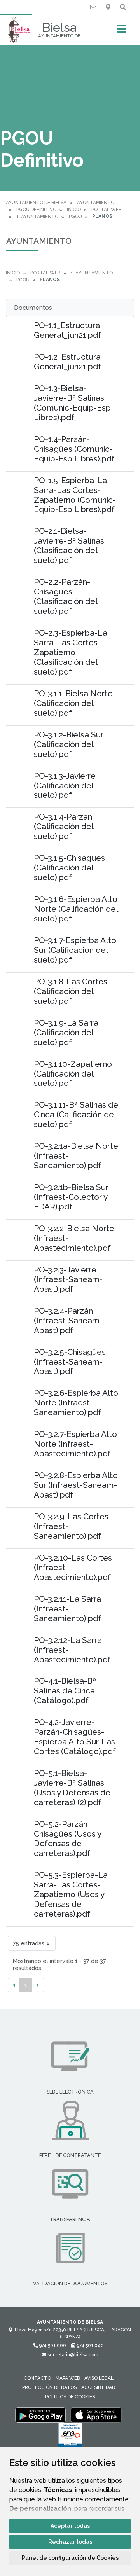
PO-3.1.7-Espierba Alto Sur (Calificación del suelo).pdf (75, 950)
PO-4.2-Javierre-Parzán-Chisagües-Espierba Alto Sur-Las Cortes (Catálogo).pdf (75, 1737)
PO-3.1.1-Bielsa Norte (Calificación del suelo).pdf (73, 703)
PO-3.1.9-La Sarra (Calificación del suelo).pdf (66, 1032)
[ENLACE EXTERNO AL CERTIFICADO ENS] (70, 2437)
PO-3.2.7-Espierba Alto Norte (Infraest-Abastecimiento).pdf (75, 1444)
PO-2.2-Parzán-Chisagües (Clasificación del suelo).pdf (66, 596)
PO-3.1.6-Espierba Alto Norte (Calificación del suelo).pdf (76, 909)
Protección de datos (49, 2387)
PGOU (75, 217)
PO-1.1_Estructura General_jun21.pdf (67, 330)
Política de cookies (70, 2397)
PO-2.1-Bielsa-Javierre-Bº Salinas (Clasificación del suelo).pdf (69, 545)
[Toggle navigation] (122, 31)
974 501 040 (90, 2345)
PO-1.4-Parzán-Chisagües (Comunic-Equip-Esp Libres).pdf (74, 449)
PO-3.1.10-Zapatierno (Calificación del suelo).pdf (73, 1074)
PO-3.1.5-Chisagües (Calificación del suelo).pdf (69, 868)
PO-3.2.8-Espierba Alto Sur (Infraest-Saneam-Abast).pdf (76, 1485)
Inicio (74, 210)
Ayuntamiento (96, 203)
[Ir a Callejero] (108, 7)
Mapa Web (68, 2378)
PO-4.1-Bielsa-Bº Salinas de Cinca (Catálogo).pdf (65, 1691)
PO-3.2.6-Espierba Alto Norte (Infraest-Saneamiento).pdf (76, 1402)
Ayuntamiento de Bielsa (36, 203)
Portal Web (106, 210)
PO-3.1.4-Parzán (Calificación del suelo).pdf (64, 826)
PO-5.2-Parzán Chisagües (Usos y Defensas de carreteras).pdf (67, 1839)
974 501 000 (52, 2345)
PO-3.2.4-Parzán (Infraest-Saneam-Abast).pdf (68, 1320)
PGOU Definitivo (36, 210)
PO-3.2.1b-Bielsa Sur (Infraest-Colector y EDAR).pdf (71, 1197)
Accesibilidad (98, 2387)
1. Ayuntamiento (37, 217)
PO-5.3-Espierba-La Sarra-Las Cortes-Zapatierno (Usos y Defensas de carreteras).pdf (71, 1894)
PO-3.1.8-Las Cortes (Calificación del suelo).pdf (71, 991)
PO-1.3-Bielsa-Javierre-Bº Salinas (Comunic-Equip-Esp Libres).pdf (72, 403)
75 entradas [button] (29, 1943)
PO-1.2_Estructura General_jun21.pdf (67, 362)
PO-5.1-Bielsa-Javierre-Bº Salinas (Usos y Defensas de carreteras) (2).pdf (72, 1788)
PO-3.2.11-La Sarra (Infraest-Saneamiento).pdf (67, 1609)
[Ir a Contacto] (93, 7)
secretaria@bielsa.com (72, 2355)
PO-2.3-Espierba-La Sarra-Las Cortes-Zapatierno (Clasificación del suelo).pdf (71, 652)
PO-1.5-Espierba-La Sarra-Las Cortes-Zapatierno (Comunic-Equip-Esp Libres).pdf (75, 495)
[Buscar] (123, 7)
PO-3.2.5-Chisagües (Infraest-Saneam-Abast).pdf (70, 1362)
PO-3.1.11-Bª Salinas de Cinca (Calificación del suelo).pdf (76, 1114)
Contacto (37, 2378)
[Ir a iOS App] (96, 2415)
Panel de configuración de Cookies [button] (70, 2558)
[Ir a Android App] (40, 2415)
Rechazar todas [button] (70, 2542)
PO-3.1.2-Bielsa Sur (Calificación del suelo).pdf (69, 744)
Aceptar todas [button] (70, 2526)
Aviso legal (99, 2378)
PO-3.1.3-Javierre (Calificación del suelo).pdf (65, 786)
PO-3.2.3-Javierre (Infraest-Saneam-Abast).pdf (68, 1279)
